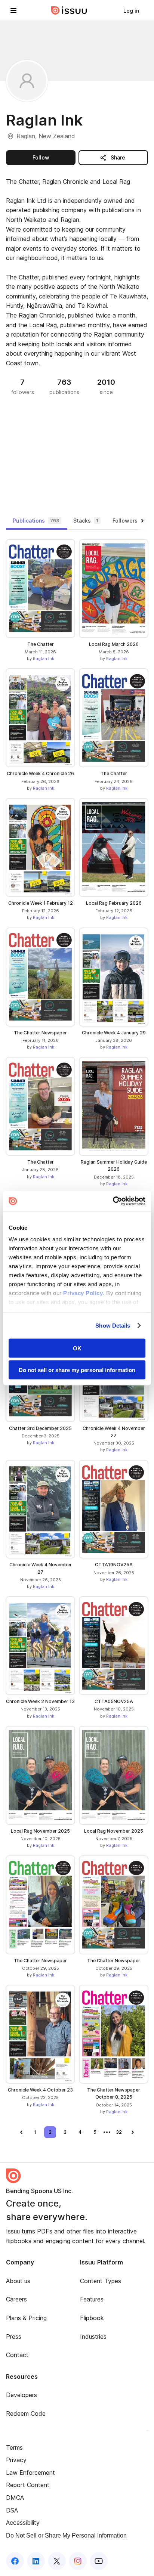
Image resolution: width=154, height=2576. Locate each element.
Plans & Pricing (26, 2318)
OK (77, 1348)
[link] (131, 10)
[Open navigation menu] (13, 10)
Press (14, 2337)
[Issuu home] (69, 10)
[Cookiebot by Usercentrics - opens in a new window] (113, 1201)
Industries (93, 2337)
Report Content (28, 2485)
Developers (21, 2395)
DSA (12, 2510)
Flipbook (92, 2318)
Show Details (113, 1326)
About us (18, 2281)
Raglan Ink (44, 659)
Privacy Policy (83, 1293)
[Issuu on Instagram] (78, 2561)
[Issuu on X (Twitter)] (57, 2561)
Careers (16, 2299)
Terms (14, 2447)
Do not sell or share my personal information (77, 1370)
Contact (17, 2355)
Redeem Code (26, 2414)
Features (92, 2299)
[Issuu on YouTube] (99, 2561)
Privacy (16, 2460)
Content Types (101, 2281)
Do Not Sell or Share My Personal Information (66, 2535)
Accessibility (23, 2523)
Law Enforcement (30, 2473)
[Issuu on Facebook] (15, 2561)
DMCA (15, 2498)
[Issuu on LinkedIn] (36, 2561)
